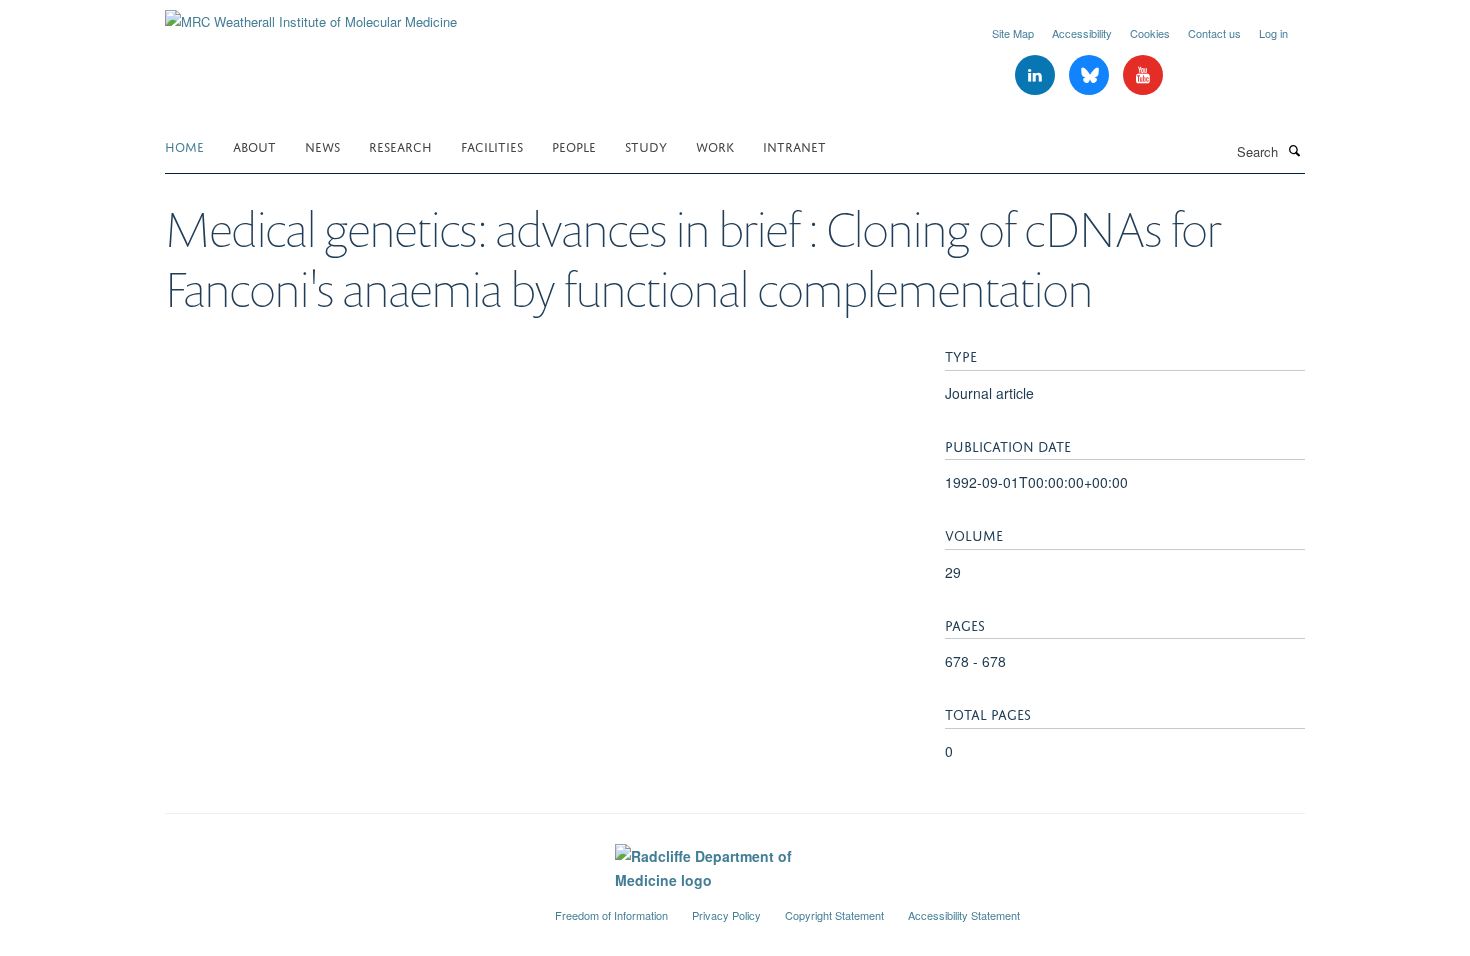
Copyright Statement (834, 915)
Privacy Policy (726, 915)
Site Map (1013, 33)
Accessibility (1082, 33)
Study (646, 145)
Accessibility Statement (964, 915)
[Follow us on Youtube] (1143, 75)
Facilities (492, 145)
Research (400, 145)
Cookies (1150, 33)
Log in (1273, 33)
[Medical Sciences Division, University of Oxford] (345, 907)
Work (715, 145)
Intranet (794, 145)
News (322, 145)
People (574, 145)
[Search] (1294, 150)
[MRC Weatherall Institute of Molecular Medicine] (311, 14)
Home (184, 145)
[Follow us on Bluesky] (1091, 75)
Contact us (1214, 33)
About (254, 145)
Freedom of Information (611, 915)
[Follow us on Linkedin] (1037, 75)
